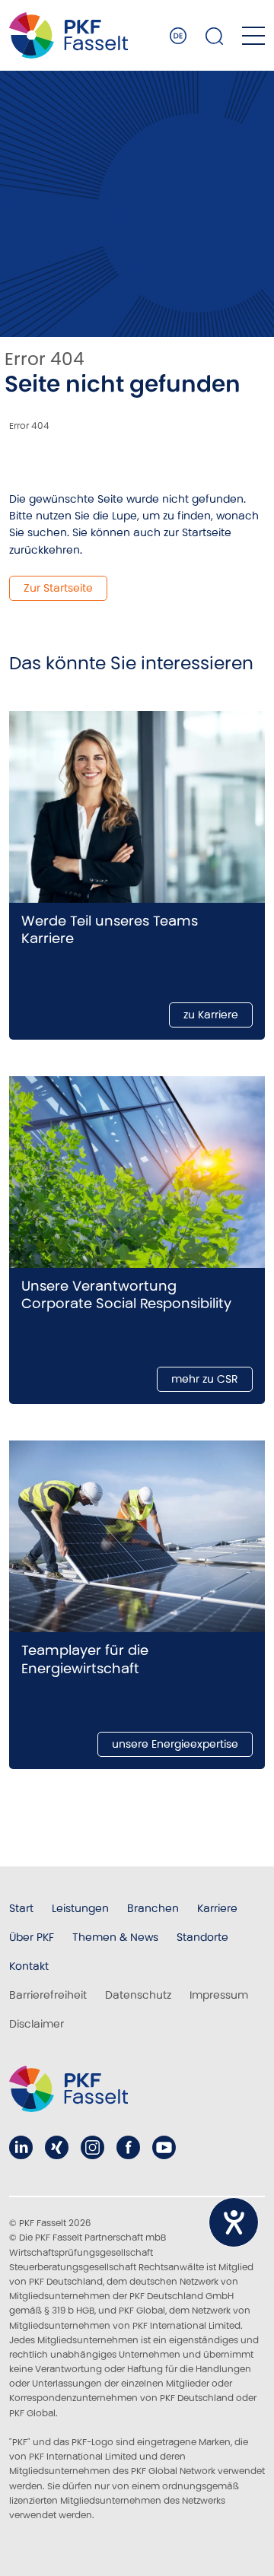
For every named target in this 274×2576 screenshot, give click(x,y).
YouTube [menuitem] (164, 2147)
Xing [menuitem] (57, 2147)
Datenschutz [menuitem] (138, 1995)
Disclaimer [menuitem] (37, 2024)
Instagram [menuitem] (92, 2147)
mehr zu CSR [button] (205, 1379)
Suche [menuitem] (215, 36)
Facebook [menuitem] (128, 2147)
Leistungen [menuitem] (80, 1908)
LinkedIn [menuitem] (21, 2147)
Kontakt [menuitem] (29, 1966)
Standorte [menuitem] (202, 1937)
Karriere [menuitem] (217, 1908)
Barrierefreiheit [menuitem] (48, 1995)
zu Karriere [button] (211, 1015)
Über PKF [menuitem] (32, 1937)
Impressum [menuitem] (219, 1995)
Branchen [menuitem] (153, 1908)
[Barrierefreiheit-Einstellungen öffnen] (234, 2222)
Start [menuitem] (21, 1908)
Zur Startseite (58, 588)
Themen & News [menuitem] (115, 1937)
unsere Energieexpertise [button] (175, 1744)
